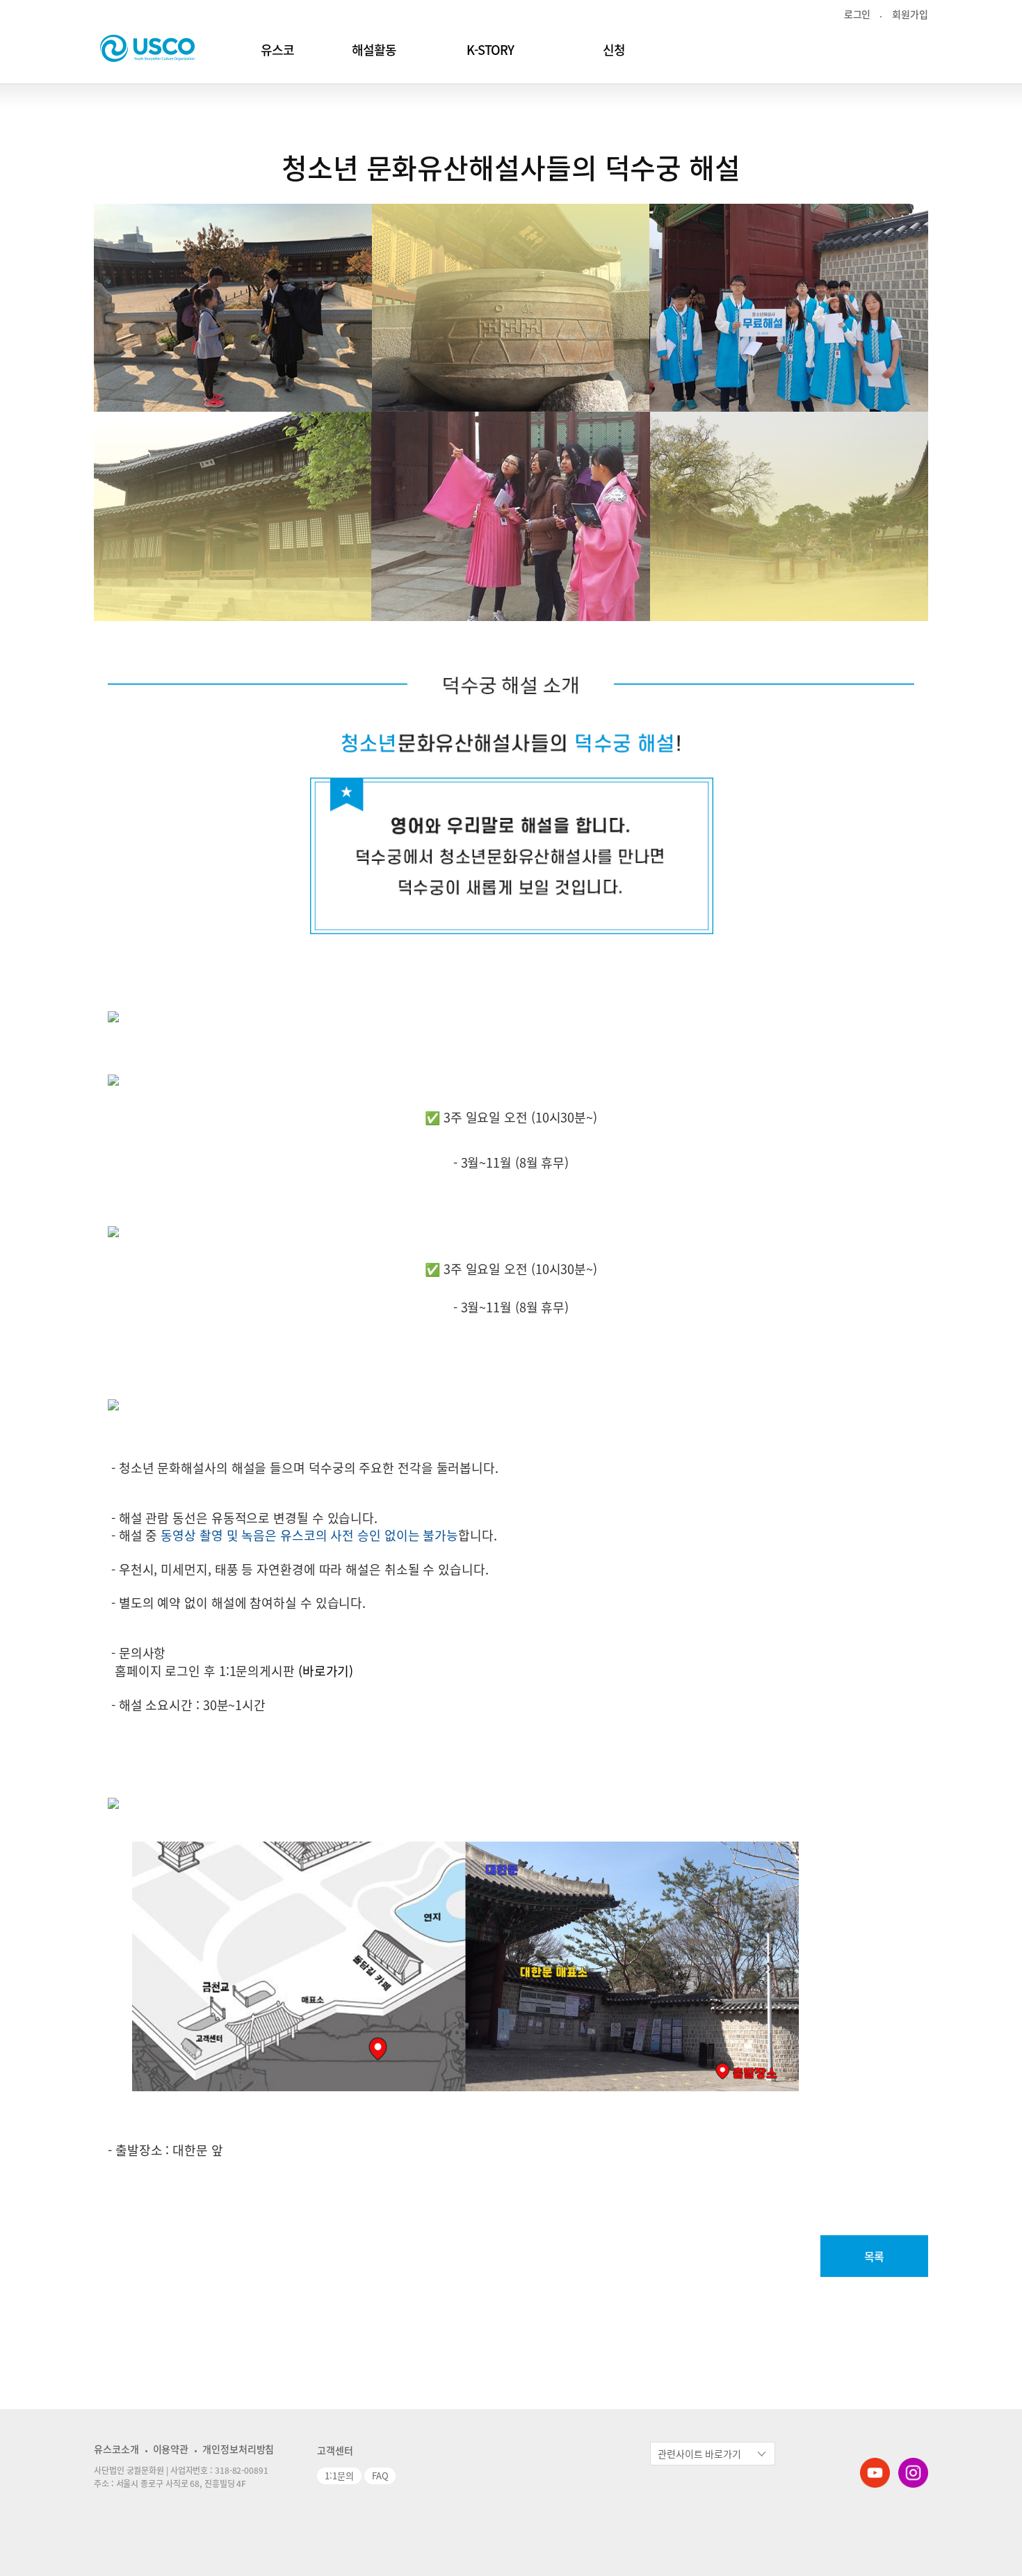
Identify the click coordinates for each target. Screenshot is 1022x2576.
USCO (147, 48)
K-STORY (490, 50)
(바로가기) (324, 1671)
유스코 (277, 50)
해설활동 (374, 50)
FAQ (380, 2476)
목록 (875, 2256)
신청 (614, 50)
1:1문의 (339, 2476)
